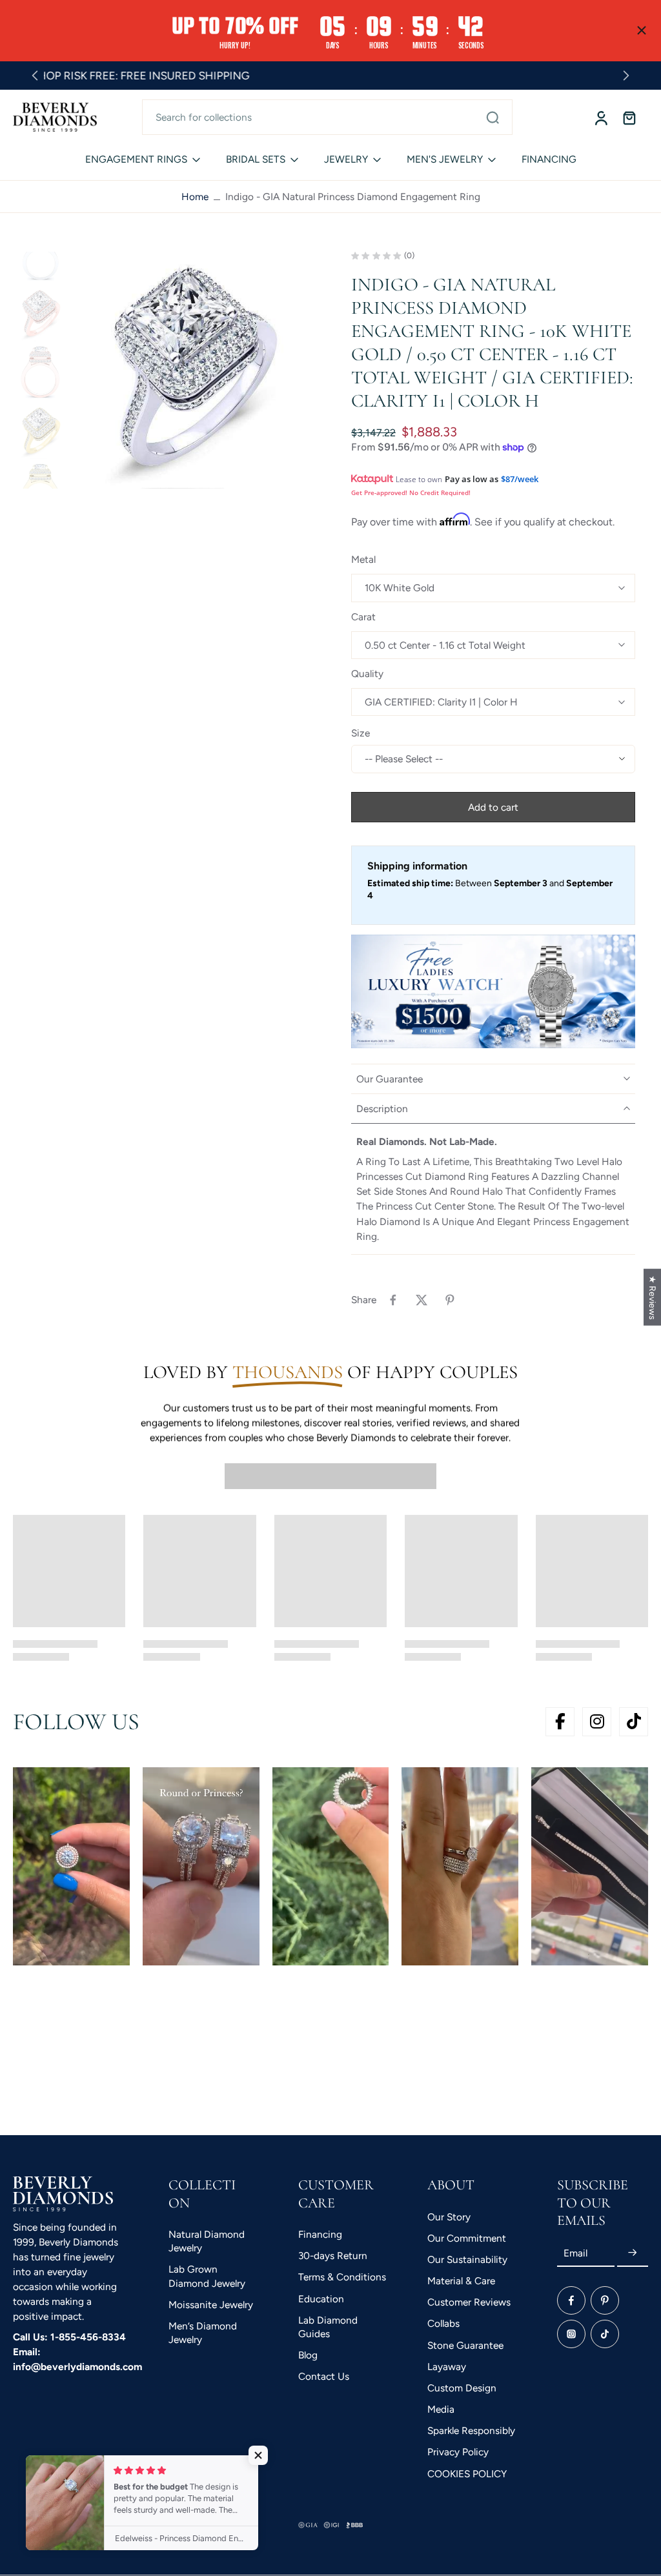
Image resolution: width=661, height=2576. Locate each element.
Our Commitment (467, 2238)
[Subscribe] (633, 2253)
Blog (308, 2355)
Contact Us (324, 2376)
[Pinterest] (605, 2300)
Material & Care (461, 2281)
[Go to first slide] (626, 76)
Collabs (443, 2323)
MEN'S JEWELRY (445, 159)
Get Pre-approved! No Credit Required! (411, 492)
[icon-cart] (629, 117)
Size (361, 733)
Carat (363, 617)
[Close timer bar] (642, 30)
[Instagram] (571, 2333)
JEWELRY (346, 159)
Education (321, 2298)
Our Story (449, 2216)
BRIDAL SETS (256, 159)
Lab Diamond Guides (328, 2327)
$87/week (520, 479)
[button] (493, 807)
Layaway (447, 2367)
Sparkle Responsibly (471, 2430)
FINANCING (549, 159)
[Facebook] (571, 2300)
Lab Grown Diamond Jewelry (207, 2276)
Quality (367, 674)
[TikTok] (605, 2333)
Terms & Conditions (342, 2277)
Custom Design (462, 2388)
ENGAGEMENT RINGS (136, 159)
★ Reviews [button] (653, 1297)
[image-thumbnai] (40, 255)
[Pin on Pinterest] (450, 1300)
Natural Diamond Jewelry (207, 2241)
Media (441, 2409)
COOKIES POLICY (467, 2474)
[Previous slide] (35, 76)
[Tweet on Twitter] (422, 1300)
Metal (363, 559)
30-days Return (333, 2256)
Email (575, 2253)
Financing (320, 2234)
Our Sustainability (467, 2259)
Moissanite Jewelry (211, 2305)
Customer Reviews (469, 2302)
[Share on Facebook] (393, 1300)
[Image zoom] (191, 370)
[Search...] (493, 117)
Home (195, 197)
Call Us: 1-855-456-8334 (69, 2336)
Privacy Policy (458, 2452)
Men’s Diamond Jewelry (203, 2333)
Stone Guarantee (465, 2345)
